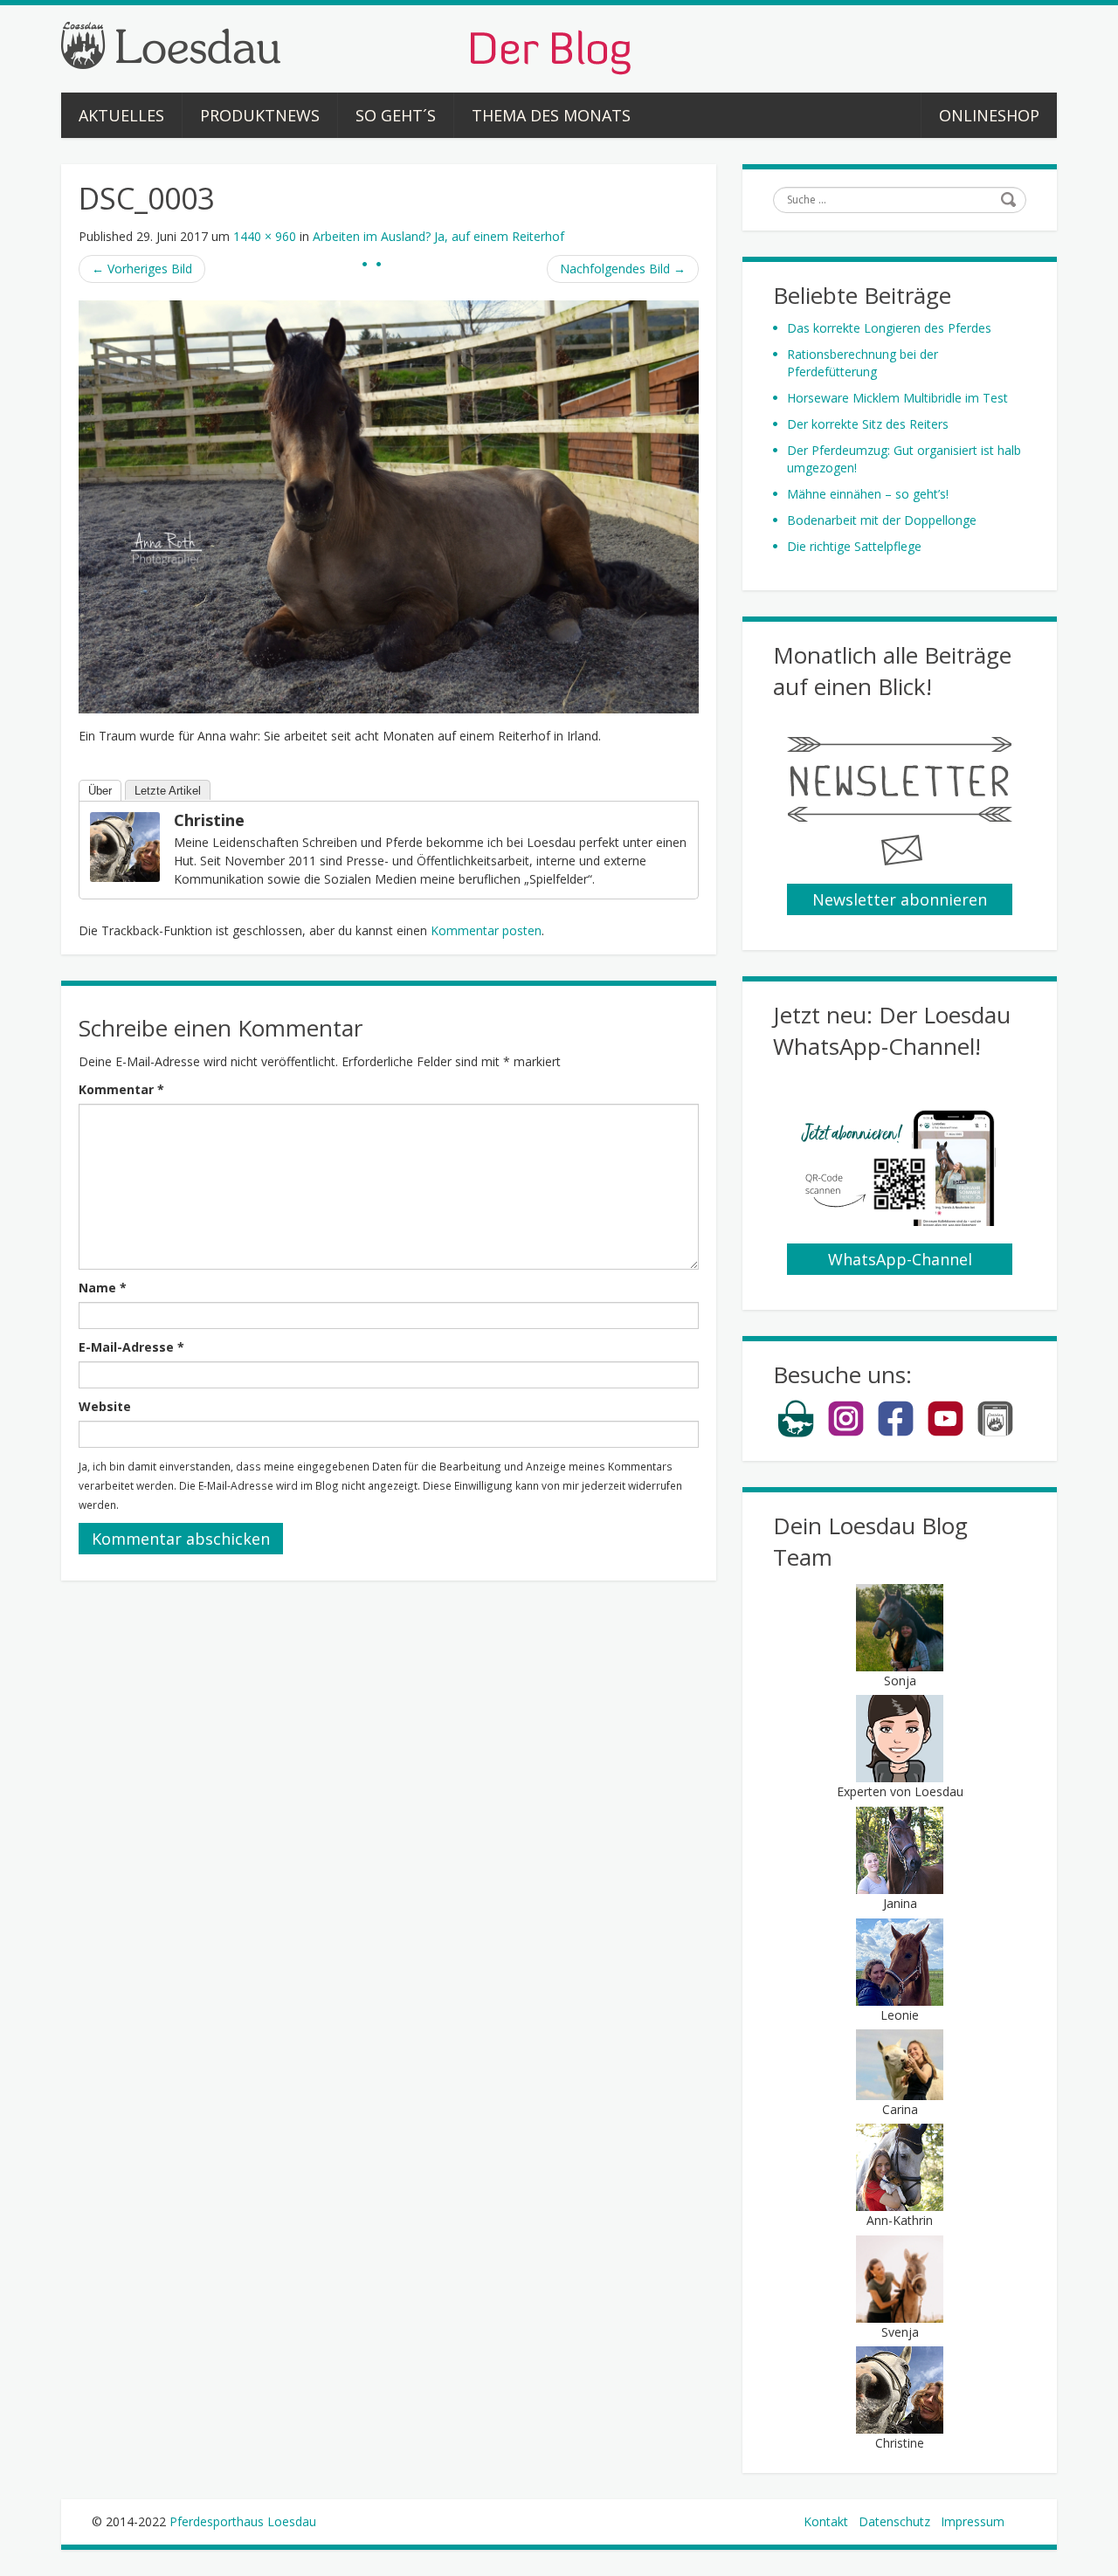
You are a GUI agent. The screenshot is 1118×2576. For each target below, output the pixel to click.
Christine (209, 820)
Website (105, 1406)
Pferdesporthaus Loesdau (243, 2521)
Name (103, 1288)
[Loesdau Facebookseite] (896, 1433)
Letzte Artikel (168, 791)
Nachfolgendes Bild (623, 269)
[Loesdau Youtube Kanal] (945, 1433)
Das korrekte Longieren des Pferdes (889, 328)
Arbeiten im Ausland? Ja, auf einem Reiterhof (438, 236)
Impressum (973, 2521)
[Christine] (125, 846)
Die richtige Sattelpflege (854, 546)
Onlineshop (989, 115)
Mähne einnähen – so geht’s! (868, 494)
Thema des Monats (551, 115)
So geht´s (396, 115)
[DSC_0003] (389, 505)
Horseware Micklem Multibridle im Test (897, 398)
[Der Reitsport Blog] (346, 47)
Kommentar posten (486, 930)
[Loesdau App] (995, 1433)
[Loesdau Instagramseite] (846, 1433)
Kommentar (121, 1089)
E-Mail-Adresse (131, 1347)
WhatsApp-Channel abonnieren (900, 1262)
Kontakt (826, 2521)
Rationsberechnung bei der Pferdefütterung (863, 363)
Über (100, 791)
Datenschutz (894, 2521)
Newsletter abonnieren (900, 899)
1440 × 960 (265, 236)
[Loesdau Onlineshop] (796, 1433)
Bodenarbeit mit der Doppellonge (882, 520)
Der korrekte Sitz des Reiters (868, 424)
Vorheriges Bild (142, 269)
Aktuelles (121, 115)
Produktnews (260, 115)
